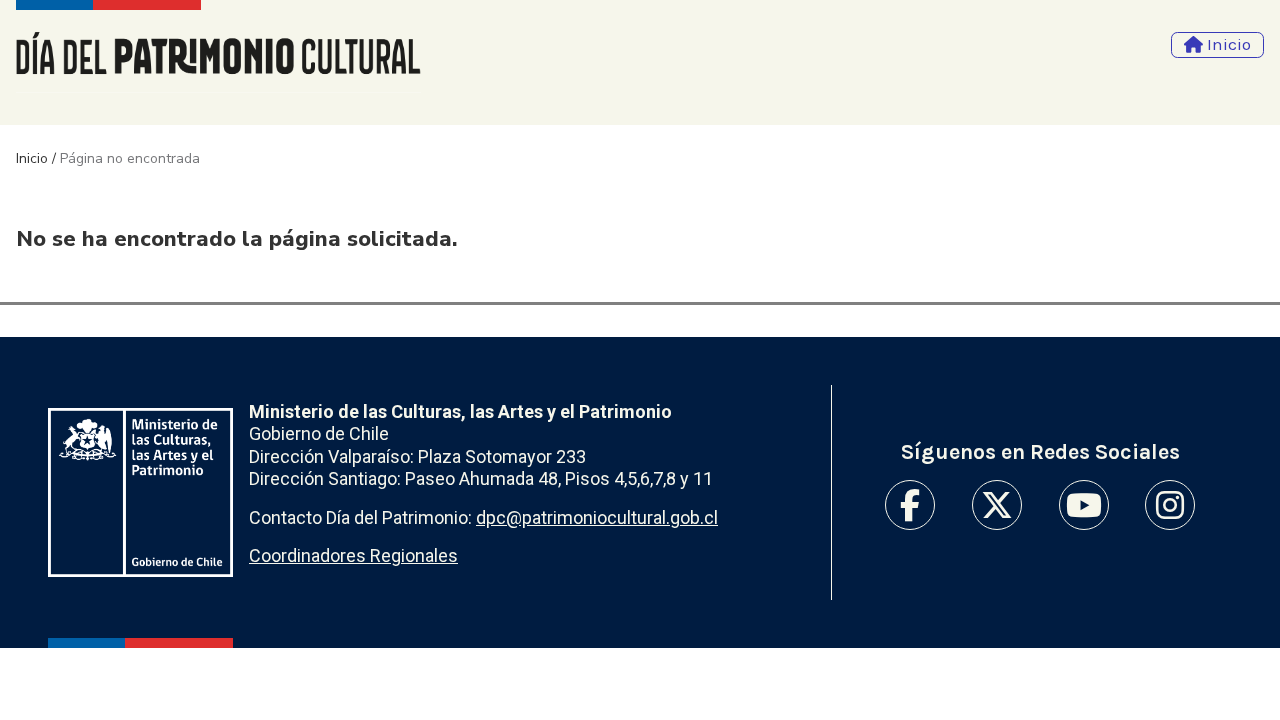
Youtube (1084, 505)
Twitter (997, 505)
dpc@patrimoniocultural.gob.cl (597, 517)
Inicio (32, 158)
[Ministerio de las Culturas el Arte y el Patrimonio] (140, 492)
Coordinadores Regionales (353, 555)
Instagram (1170, 505)
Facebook (910, 505)
